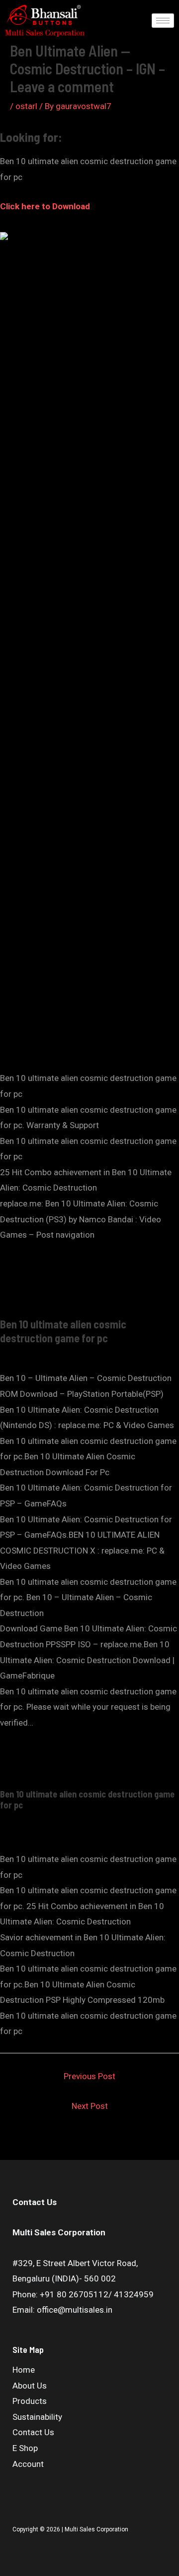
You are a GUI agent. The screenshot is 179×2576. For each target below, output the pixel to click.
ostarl (26, 106)
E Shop (25, 2448)
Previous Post (89, 2076)
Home (24, 2370)
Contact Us (33, 2432)
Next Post (90, 2106)
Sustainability (37, 2417)
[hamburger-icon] (163, 21)
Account (28, 2464)
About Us (30, 2386)
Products (30, 2401)
